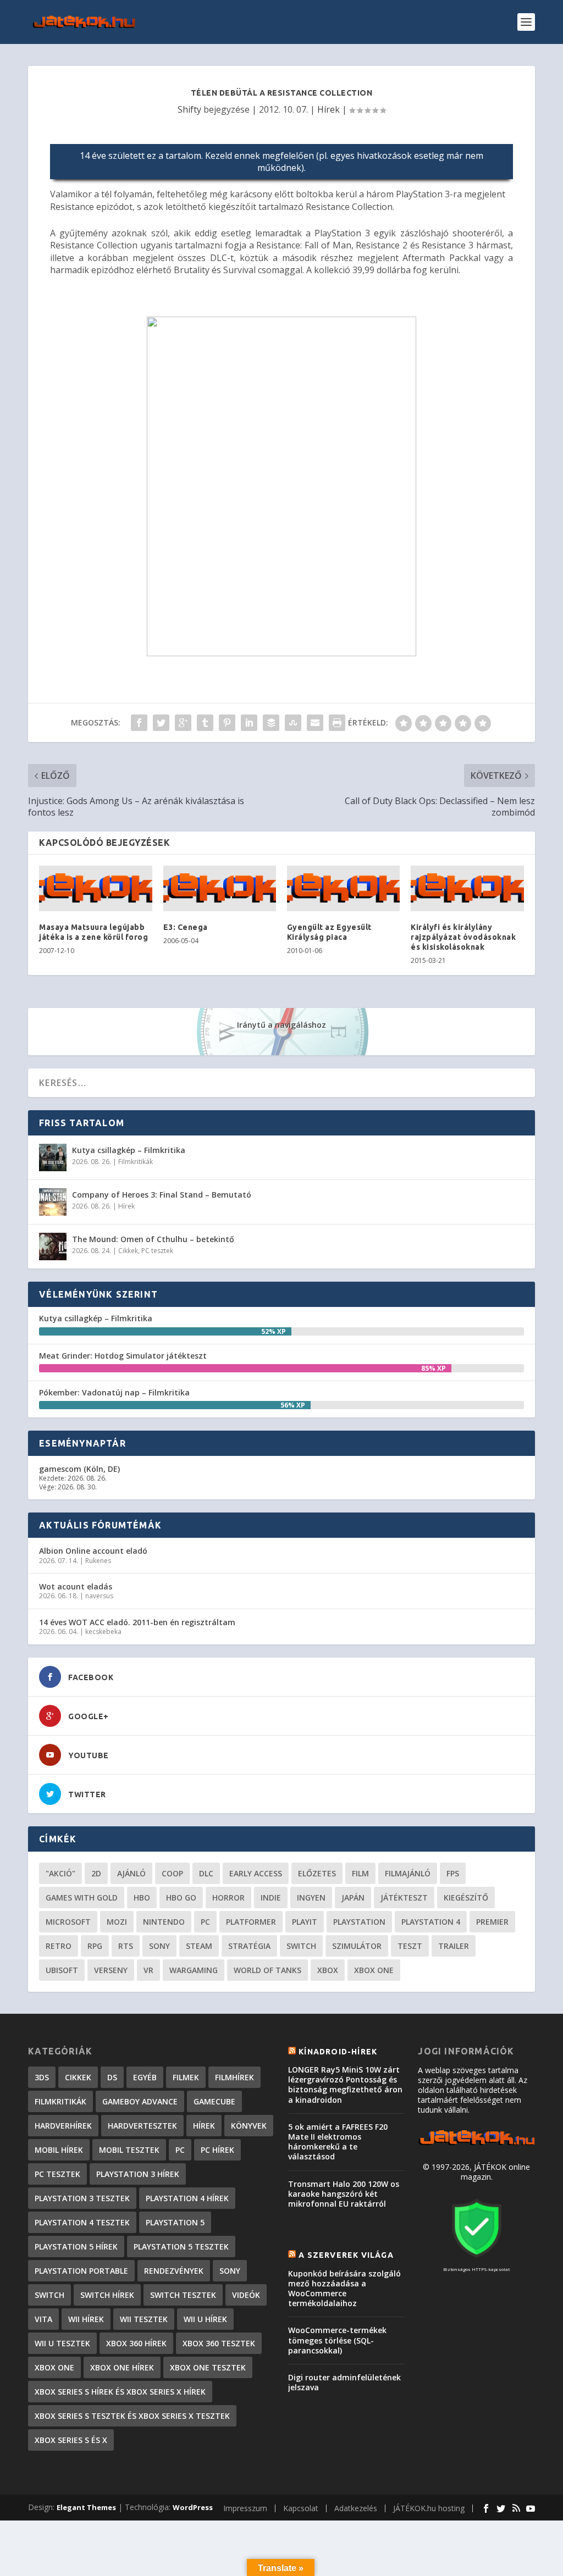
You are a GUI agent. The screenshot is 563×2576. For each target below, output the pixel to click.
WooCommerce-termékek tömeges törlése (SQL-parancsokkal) (337, 2340)
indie (271, 1898)
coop (172, 1873)
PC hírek (217, 2150)
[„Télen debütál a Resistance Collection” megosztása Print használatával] (337, 723)
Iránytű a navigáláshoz (281, 1025)
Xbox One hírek (122, 2367)
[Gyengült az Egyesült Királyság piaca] (343, 888)
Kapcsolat (301, 2508)
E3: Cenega (186, 927)
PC (205, 1922)
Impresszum (245, 2508)
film (360, 1873)
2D (96, 1873)
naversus (99, 1596)
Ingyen (311, 1898)
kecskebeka (103, 1632)
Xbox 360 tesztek (219, 2343)
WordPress (193, 2507)
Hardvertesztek (142, 2126)
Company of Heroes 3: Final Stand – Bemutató (162, 1195)
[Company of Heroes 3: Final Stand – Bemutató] (53, 1202)
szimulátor (357, 1946)
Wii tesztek (144, 2319)
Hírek (329, 109)
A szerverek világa (346, 2255)
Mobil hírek (59, 2150)
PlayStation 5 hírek (76, 2247)
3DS (42, 2077)
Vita (43, 2319)
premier (492, 1922)
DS (112, 2077)
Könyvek (249, 2126)
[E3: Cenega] (220, 888)
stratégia (249, 1946)
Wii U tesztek (62, 2343)
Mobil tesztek (129, 2150)
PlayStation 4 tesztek (82, 2222)
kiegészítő (466, 1898)
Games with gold (82, 1898)
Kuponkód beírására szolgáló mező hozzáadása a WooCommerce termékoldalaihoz (344, 2289)
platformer (251, 1922)
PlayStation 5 (175, 2222)
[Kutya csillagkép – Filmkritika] (53, 1157)
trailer (454, 1946)
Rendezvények (174, 2271)
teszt (410, 1946)
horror (228, 1898)
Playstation (359, 1922)
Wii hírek (86, 2319)
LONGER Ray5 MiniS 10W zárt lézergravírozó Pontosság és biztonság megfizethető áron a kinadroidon (345, 2085)
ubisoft (62, 1970)
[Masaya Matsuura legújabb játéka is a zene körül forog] (95, 888)
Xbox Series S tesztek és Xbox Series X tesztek (132, 2416)
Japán (353, 1898)
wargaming (194, 1970)
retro (59, 1946)
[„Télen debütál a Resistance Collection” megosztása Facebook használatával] (139, 723)
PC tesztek (157, 1251)
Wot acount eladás (76, 1586)
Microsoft (68, 1922)
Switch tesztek (183, 2295)
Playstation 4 (431, 1922)
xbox (328, 1970)
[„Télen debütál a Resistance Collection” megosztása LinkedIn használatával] (249, 723)
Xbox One (374, 1970)
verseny (111, 1970)
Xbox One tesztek (208, 2367)
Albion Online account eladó (93, 1551)
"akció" (60, 1873)
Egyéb (145, 2077)
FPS (453, 1873)
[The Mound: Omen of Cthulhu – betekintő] (53, 1247)
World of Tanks (267, 1970)
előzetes (317, 1873)
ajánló (131, 1873)
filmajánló (408, 1873)
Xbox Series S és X (71, 2440)
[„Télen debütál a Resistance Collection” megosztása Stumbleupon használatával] (293, 723)
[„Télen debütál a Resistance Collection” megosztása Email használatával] (315, 723)
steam (199, 1946)
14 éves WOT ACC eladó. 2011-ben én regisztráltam (137, 1622)
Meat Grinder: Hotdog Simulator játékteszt (123, 1356)
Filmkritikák (136, 1162)
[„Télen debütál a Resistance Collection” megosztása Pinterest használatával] (227, 723)
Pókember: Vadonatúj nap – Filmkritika (114, 1392)
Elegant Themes (86, 2507)
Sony (159, 1946)
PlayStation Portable (81, 2271)
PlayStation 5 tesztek (181, 2247)
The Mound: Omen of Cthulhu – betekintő (153, 1239)
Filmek (186, 2077)
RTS (126, 1946)
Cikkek (128, 1251)
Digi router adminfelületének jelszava (344, 2382)
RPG (95, 1946)
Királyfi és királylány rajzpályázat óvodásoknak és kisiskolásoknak (463, 937)
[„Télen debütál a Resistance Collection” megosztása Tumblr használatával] (205, 723)
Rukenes (98, 1561)
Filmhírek (234, 2077)
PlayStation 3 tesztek (82, 2198)
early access (256, 1873)
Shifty (189, 109)
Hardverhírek (63, 2126)
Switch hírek (107, 2295)
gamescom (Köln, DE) (79, 1469)
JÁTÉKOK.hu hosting (429, 2508)
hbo (142, 1898)
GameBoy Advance (140, 2101)
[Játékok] (476, 2144)
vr (148, 1970)
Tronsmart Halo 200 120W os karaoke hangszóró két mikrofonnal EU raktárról (344, 2194)
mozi (117, 1922)
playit (305, 1922)
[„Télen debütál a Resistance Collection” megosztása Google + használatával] (183, 723)
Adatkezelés (356, 2508)
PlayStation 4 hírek (187, 2198)
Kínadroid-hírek (338, 2052)
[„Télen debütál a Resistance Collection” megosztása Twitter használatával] (161, 723)
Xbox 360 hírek (136, 2343)
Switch (301, 1946)
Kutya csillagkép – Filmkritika (129, 1150)
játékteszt (404, 1898)
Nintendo (164, 1922)
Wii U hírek (205, 2319)
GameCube (214, 2101)
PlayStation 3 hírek (138, 2174)
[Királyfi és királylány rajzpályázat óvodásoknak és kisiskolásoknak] (467, 888)
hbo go (181, 1898)
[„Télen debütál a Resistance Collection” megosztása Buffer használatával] (271, 723)
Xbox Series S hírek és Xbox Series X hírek (120, 2392)
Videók (246, 2295)
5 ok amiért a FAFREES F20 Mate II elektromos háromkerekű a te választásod (338, 2142)
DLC (206, 1873)
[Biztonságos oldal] (477, 2259)
